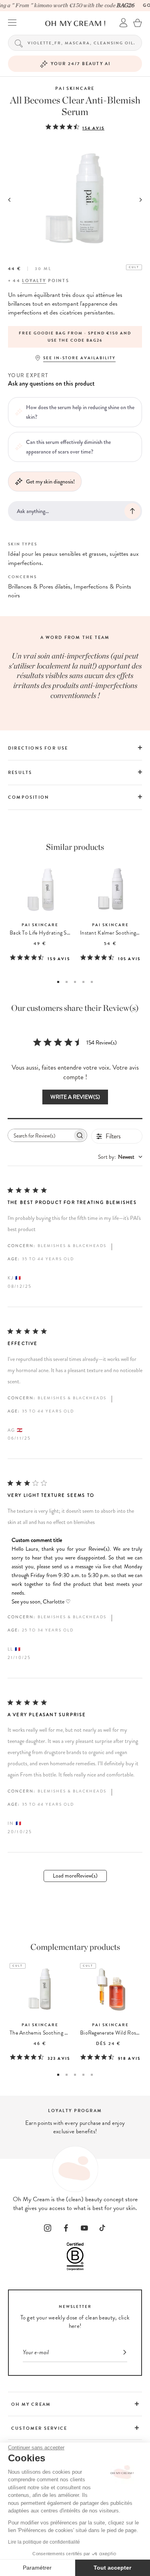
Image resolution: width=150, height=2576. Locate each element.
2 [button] (67, 982)
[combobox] (120, 1157)
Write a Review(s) (75, 1097)
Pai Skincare (75, 89)
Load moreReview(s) (75, 1876)
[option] (75, 337)
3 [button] (75, 982)
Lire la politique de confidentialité (44, 2542)
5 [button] (92, 982)
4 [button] (83, 982)
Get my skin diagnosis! (50, 481)
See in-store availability (79, 358)
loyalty (34, 281)
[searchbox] (40, 1135)
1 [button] (58, 982)
